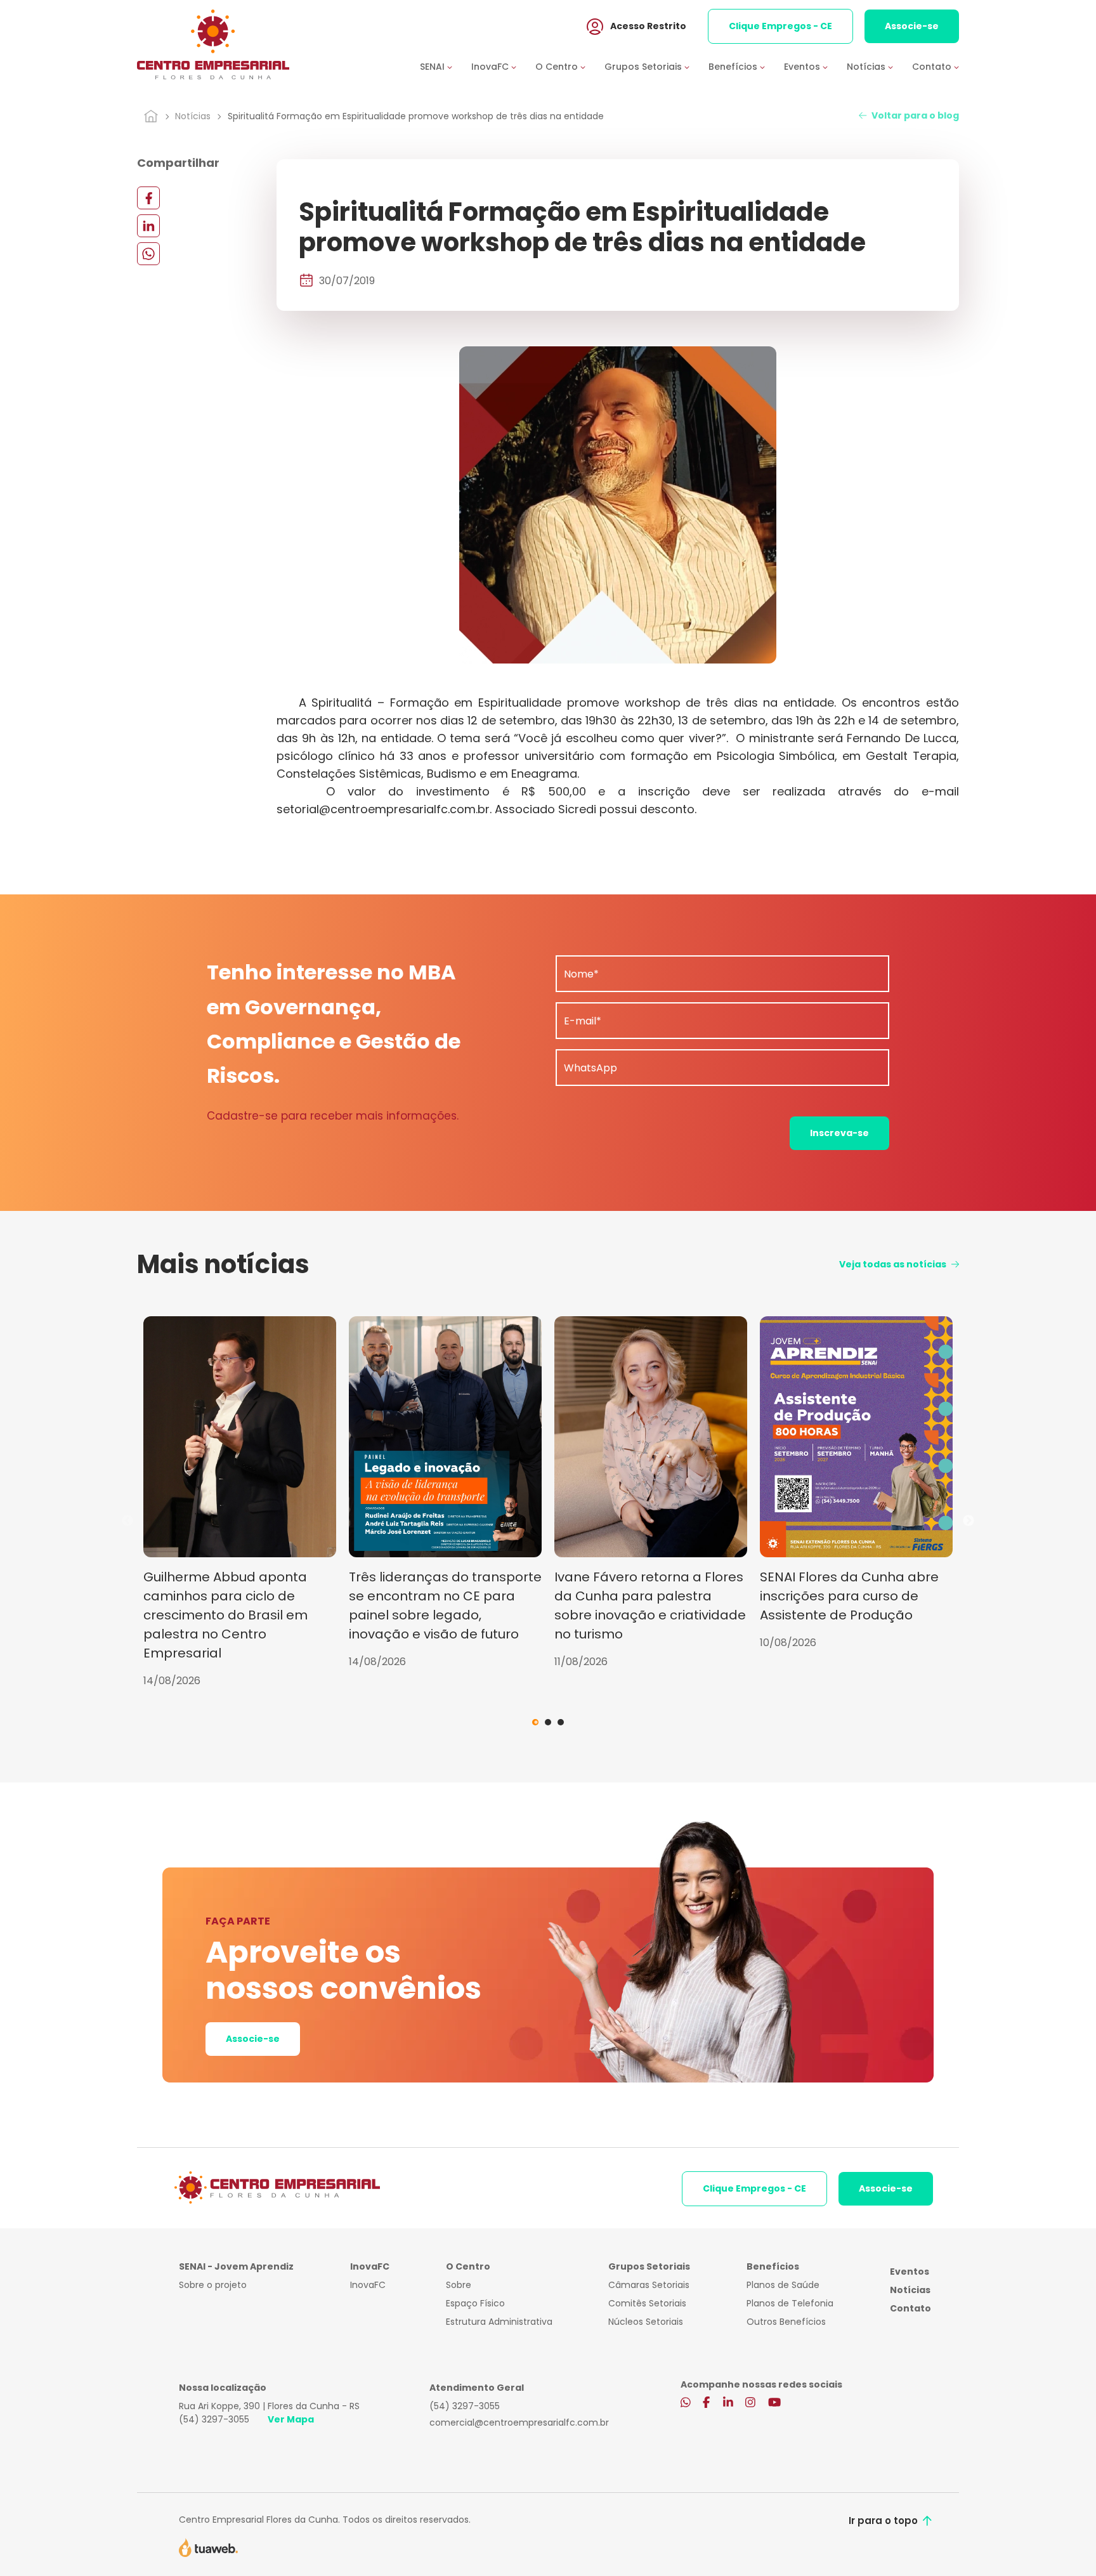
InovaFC (368, 2285)
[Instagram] (750, 2403)
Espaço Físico (475, 2303)
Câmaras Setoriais (649, 2285)
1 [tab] (535, 1722)
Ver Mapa (291, 2419)
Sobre (459, 2285)
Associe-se (912, 26)
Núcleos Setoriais (646, 2322)
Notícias (193, 116)
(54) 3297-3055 (214, 2419)
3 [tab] (561, 1722)
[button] (446, 67)
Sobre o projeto (213, 2285)
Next (969, 1521)
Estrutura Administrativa (499, 2322)
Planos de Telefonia (790, 2303)
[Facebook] (148, 198)
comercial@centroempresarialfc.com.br (519, 2422)
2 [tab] (548, 1722)
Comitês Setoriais (647, 2303)
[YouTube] (774, 2403)
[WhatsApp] (148, 253)
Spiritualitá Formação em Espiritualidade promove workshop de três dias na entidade (416, 116)
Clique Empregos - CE (780, 26)
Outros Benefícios (786, 2322)
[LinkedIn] (148, 226)
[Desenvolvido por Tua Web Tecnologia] (208, 2547)
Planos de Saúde (783, 2285)
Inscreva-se (839, 1133)
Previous (127, 1521)
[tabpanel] (240, 1502)
